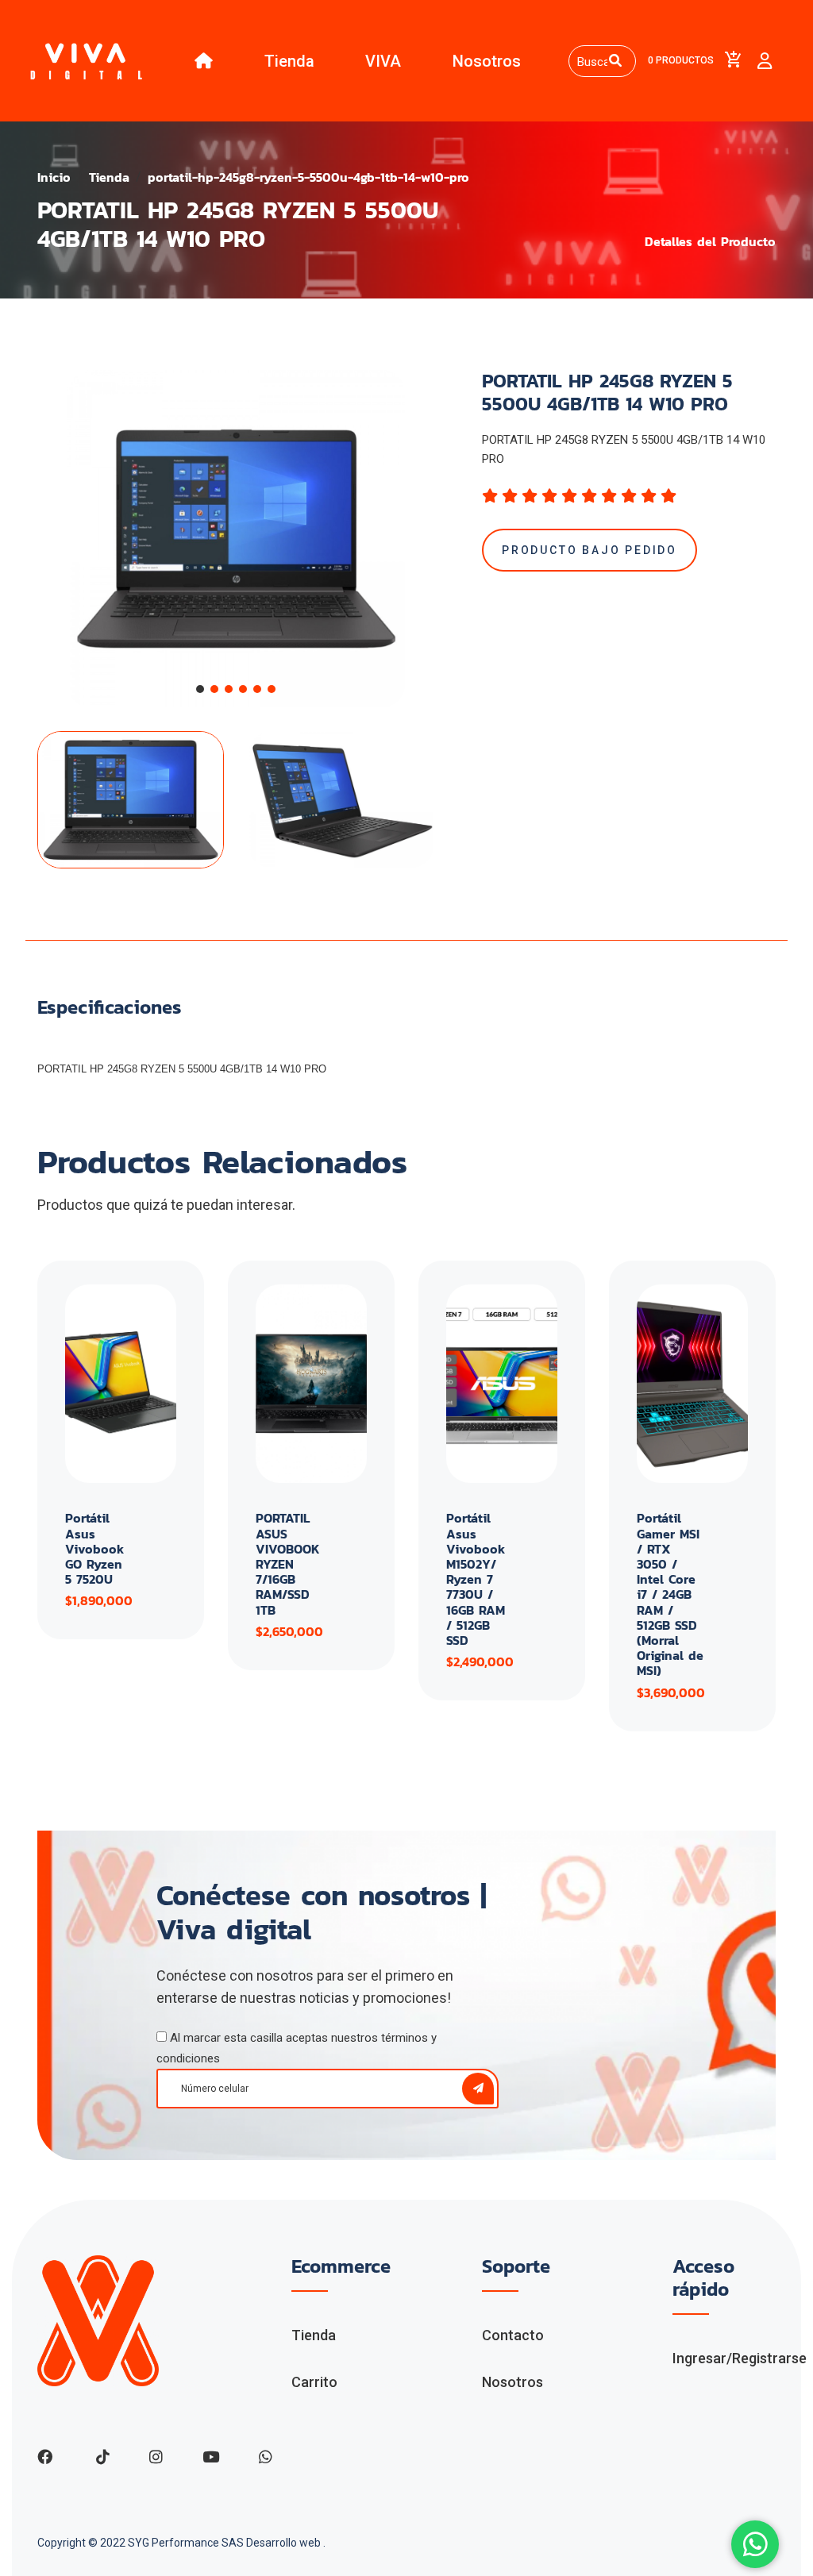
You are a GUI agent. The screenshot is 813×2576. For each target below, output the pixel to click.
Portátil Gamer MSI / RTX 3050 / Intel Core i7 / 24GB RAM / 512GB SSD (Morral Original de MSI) (670, 1594)
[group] (236, 539)
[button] (200, 689)
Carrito (314, 2382)
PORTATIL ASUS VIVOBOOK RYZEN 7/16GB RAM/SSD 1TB (288, 1563)
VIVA (383, 61)
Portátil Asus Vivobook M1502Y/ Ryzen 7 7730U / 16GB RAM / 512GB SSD (476, 1579)
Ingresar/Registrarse (740, 2358)
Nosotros (487, 61)
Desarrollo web (285, 2543)
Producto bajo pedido (590, 550)
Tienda (289, 61)
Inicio (54, 177)
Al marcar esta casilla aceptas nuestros (297, 2048)
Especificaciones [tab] (110, 1008)
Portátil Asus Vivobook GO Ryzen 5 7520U (94, 1548)
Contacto (513, 2335)
